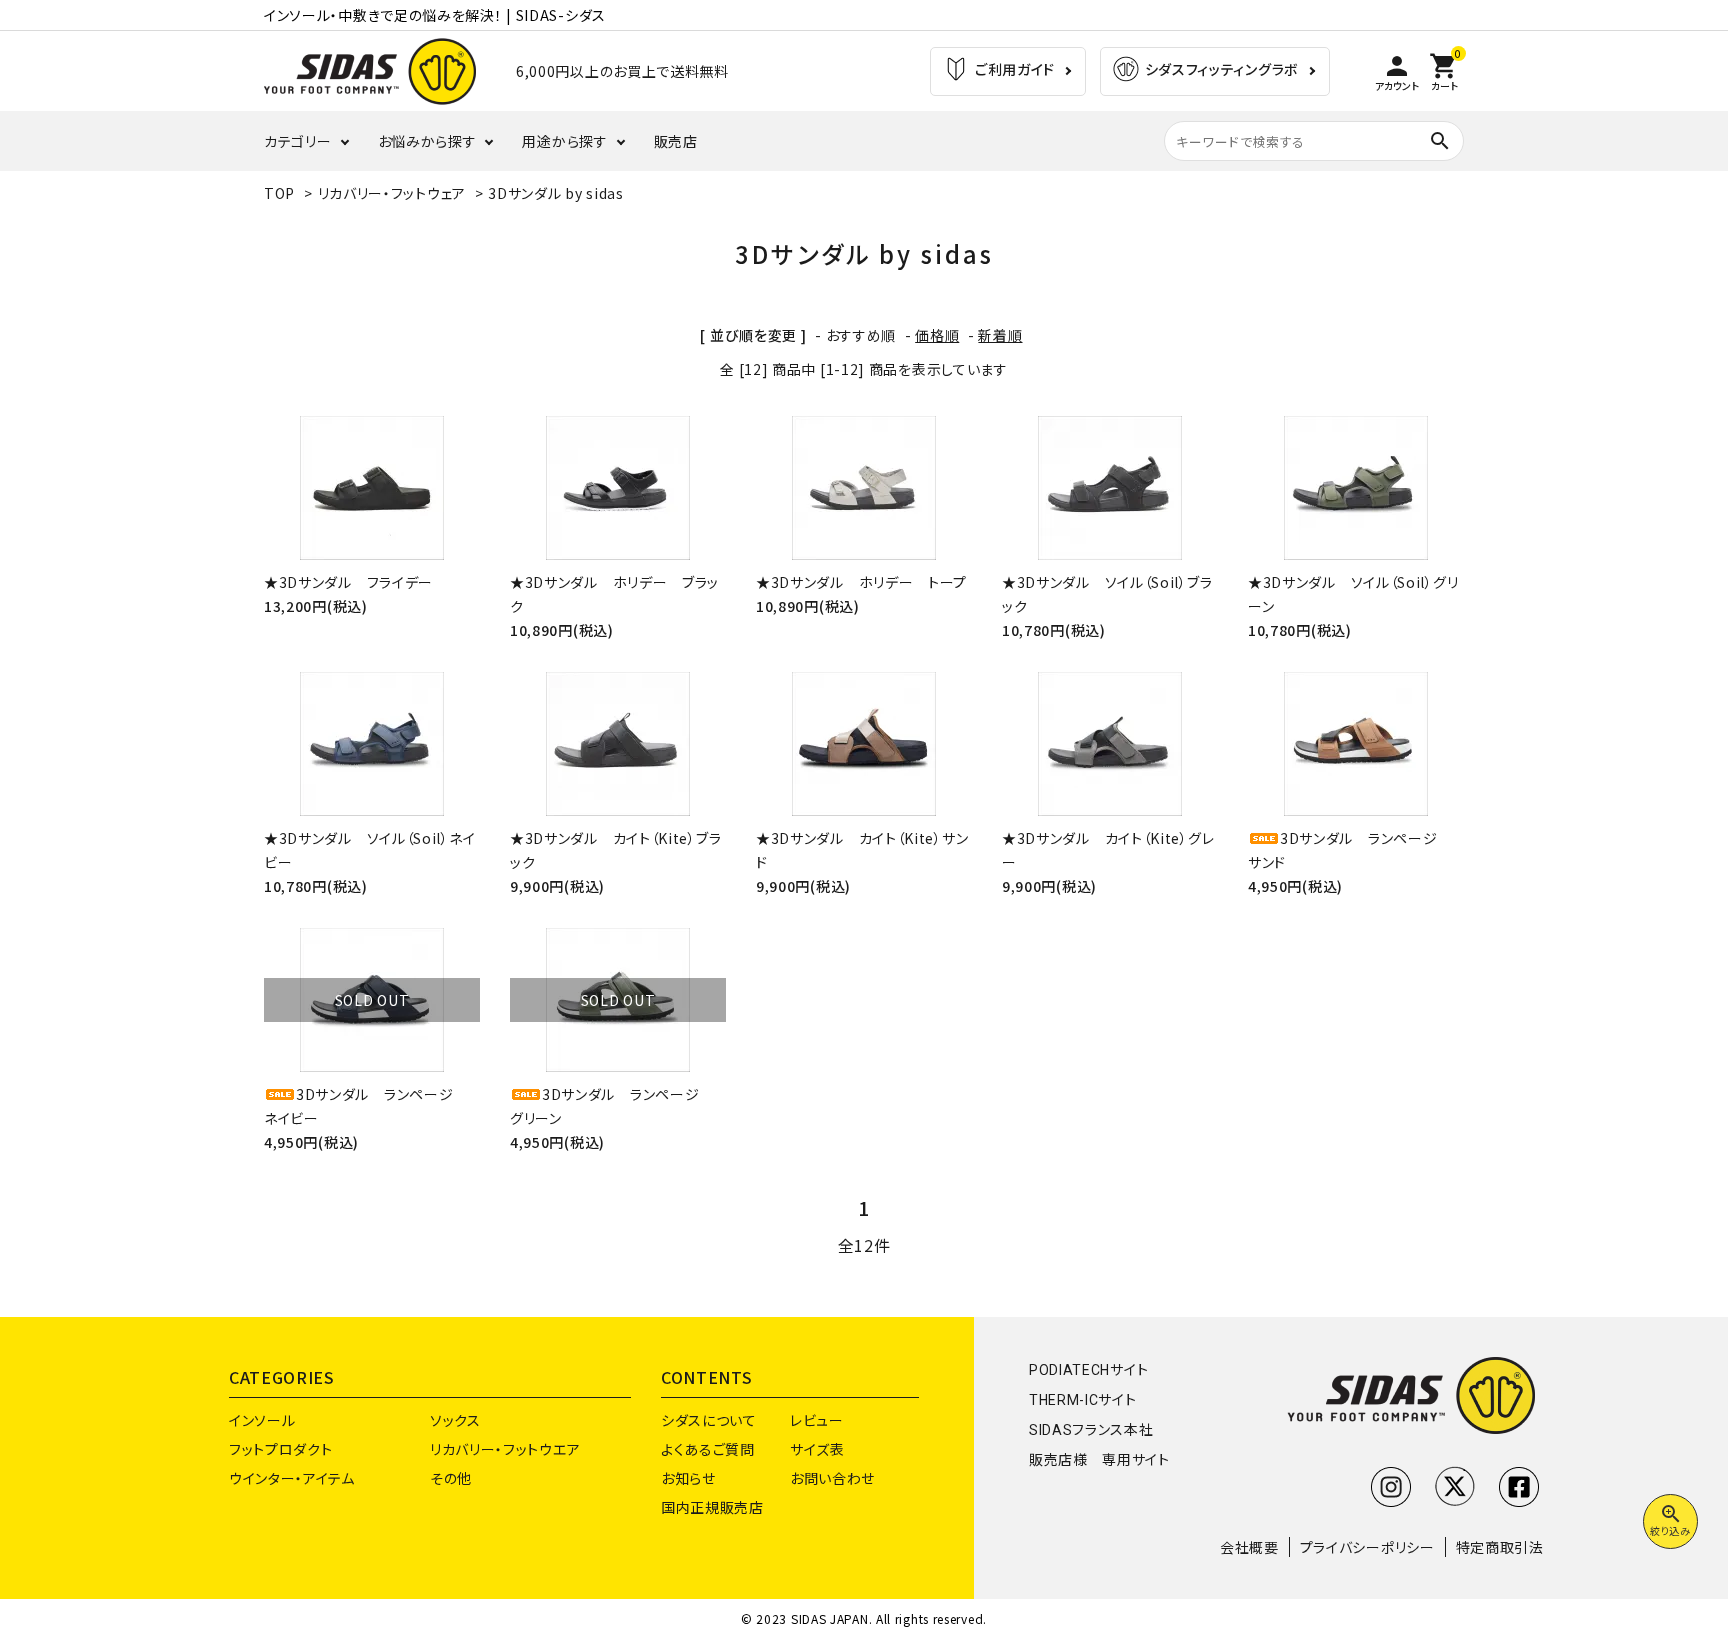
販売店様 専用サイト (1099, 1460)
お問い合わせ (832, 1478)
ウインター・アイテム (292, 1478)
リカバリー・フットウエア (505, 1449)
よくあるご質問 (708, 1449)
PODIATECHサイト (1088, 1370)
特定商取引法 (1500, 1547)
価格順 (937, 335)
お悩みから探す (427, 141)
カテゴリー (298, 141)
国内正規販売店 (712, 1507)
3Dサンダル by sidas (556, 193)
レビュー (817, 1420)
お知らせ (688, 1478)
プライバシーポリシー (1367, 1547)
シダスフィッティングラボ (1220, 69)
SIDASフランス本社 (1091, 1430)
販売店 (676, 141)
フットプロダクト (281, 1449)
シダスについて (709, 1420)
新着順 (1000, 335)
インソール (262, 1420)
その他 (451, 1478)
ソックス (455, 1420)
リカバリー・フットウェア (392, 193)
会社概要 (1249, 1547)
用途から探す (564, 141)
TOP (279, 193)
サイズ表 (817, 1449)
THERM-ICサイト (1083, 1400)
